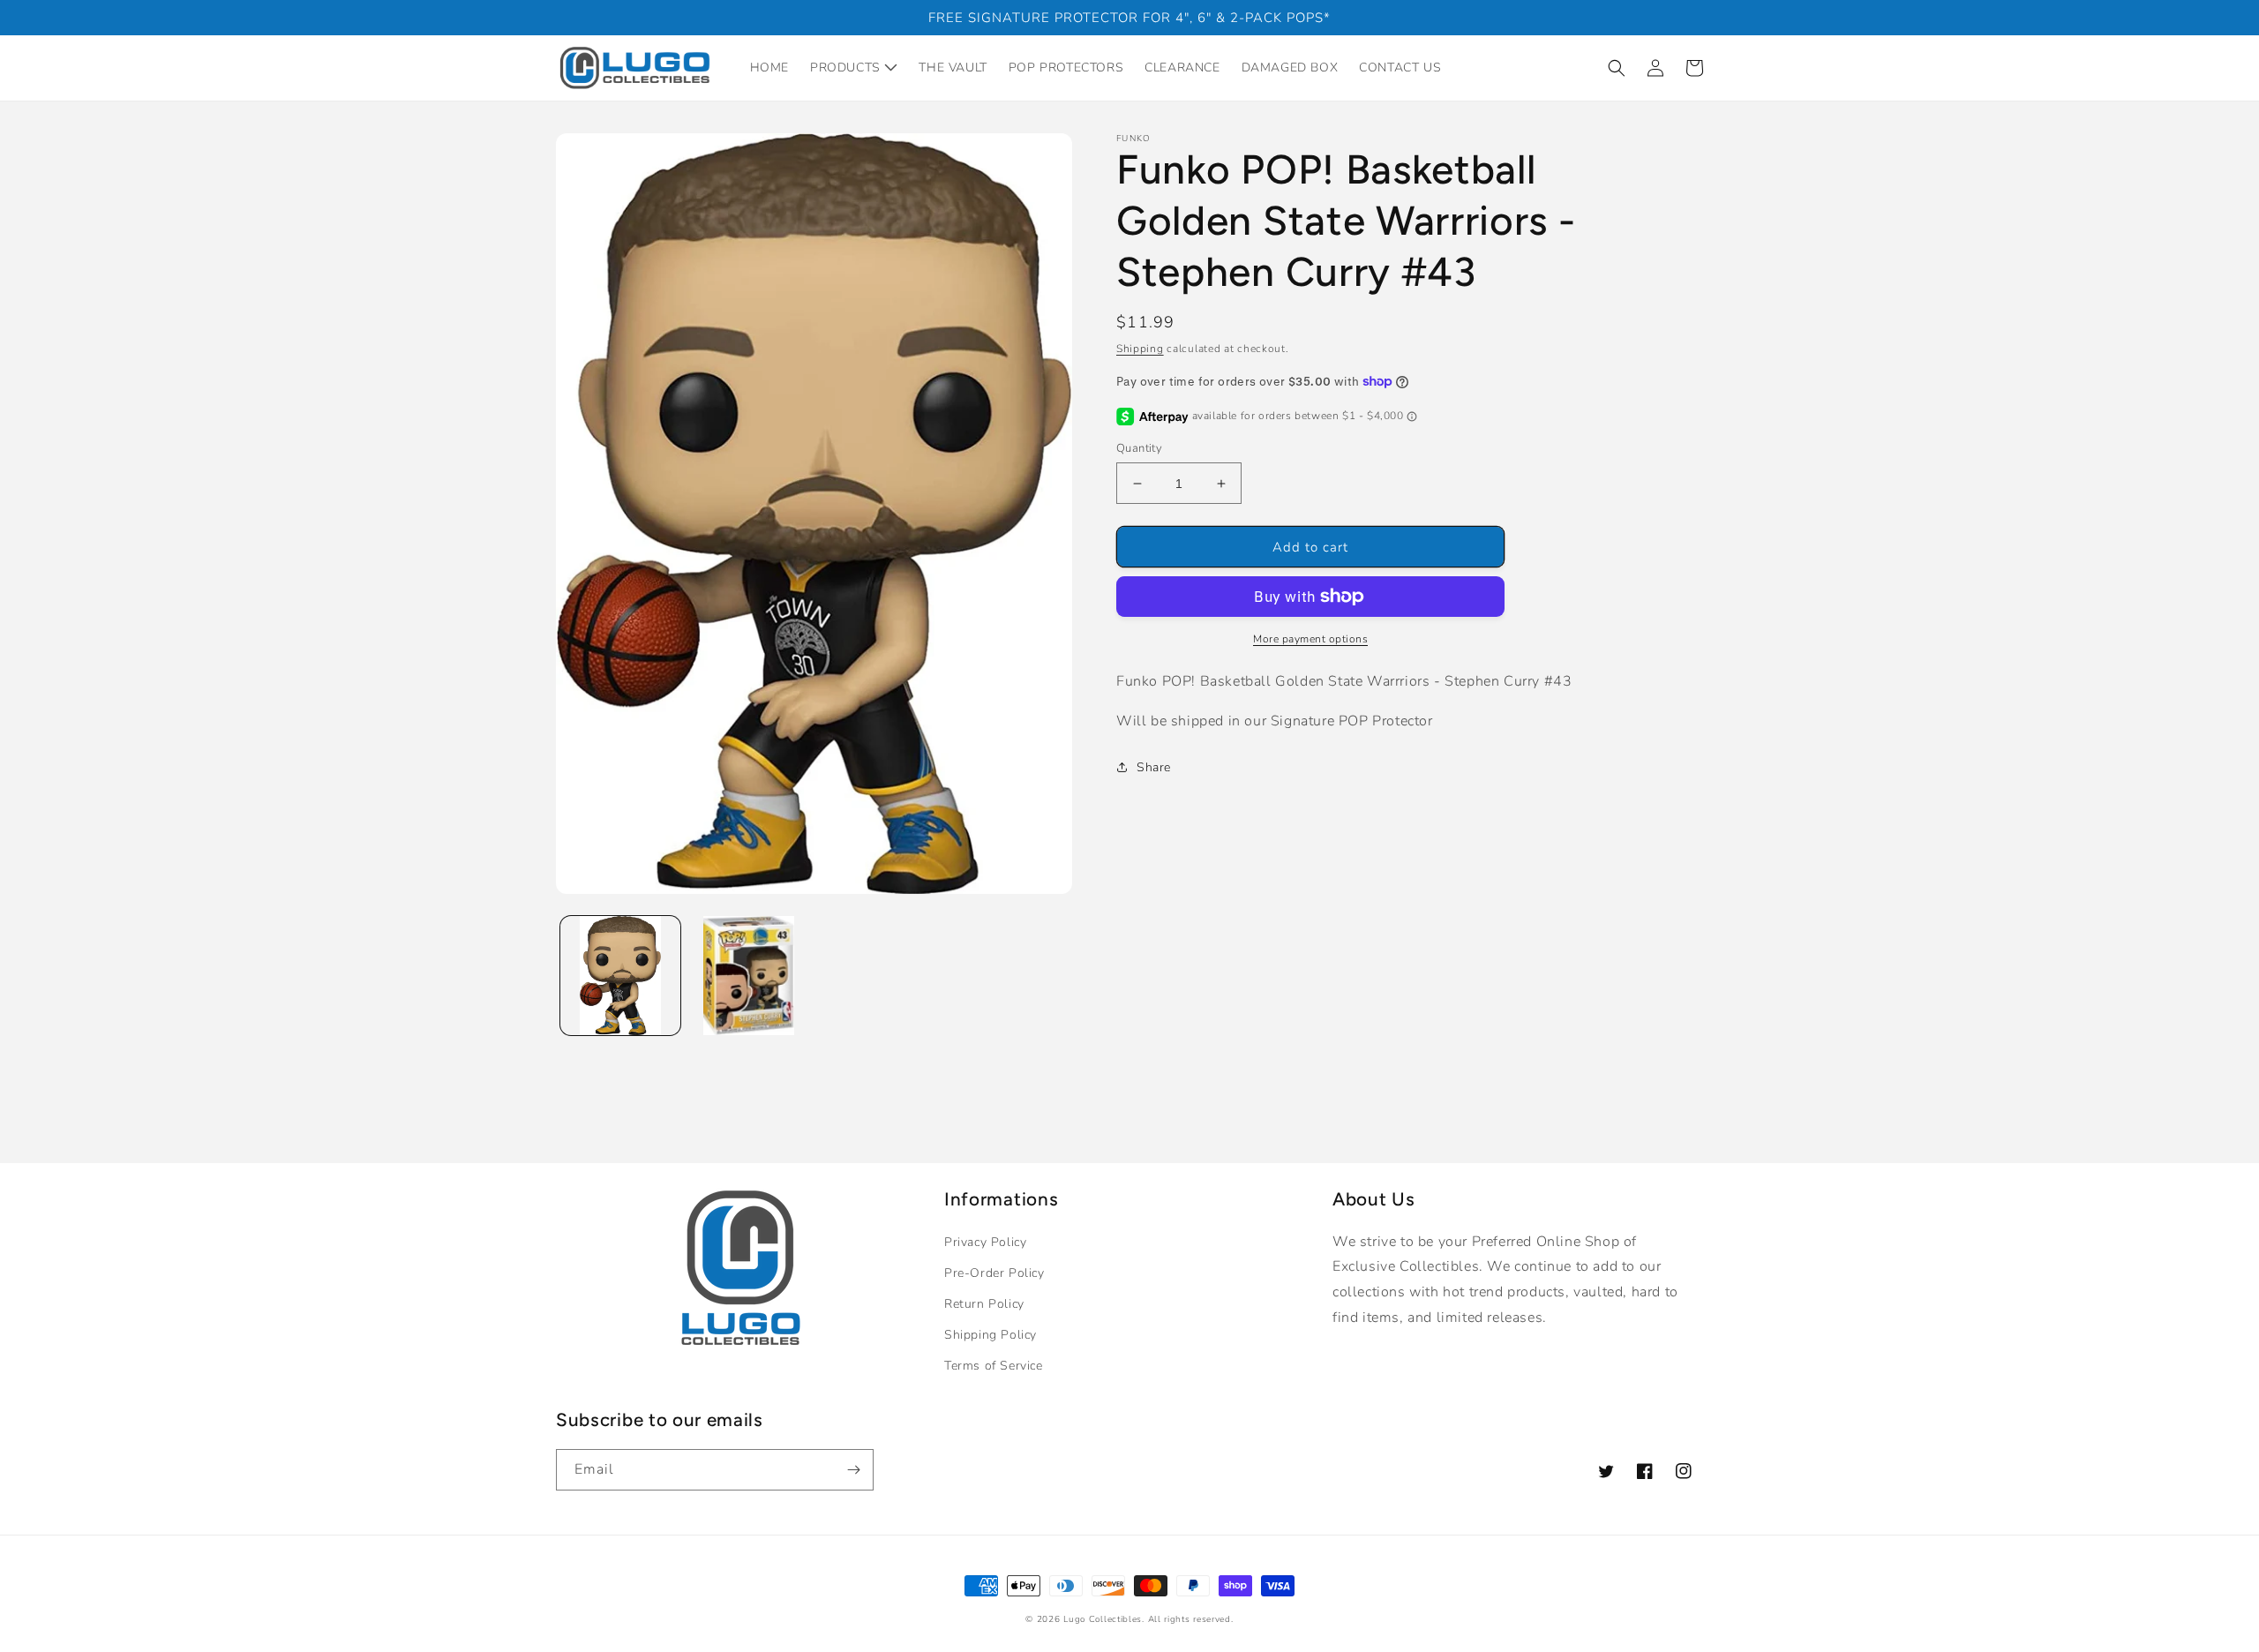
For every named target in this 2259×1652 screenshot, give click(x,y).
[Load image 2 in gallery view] (749, 976)
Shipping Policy (991, 1335)
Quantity (1139, 448)
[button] (1617, 68)
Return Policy (984, 1304)
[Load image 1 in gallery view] (620, 976)
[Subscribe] (853, 1470)
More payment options (1310, 639)
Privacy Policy (985, 1242)
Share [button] (1154, 767)
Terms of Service (994, 1366)
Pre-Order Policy (994, 1273)
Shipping (1140, 349)
